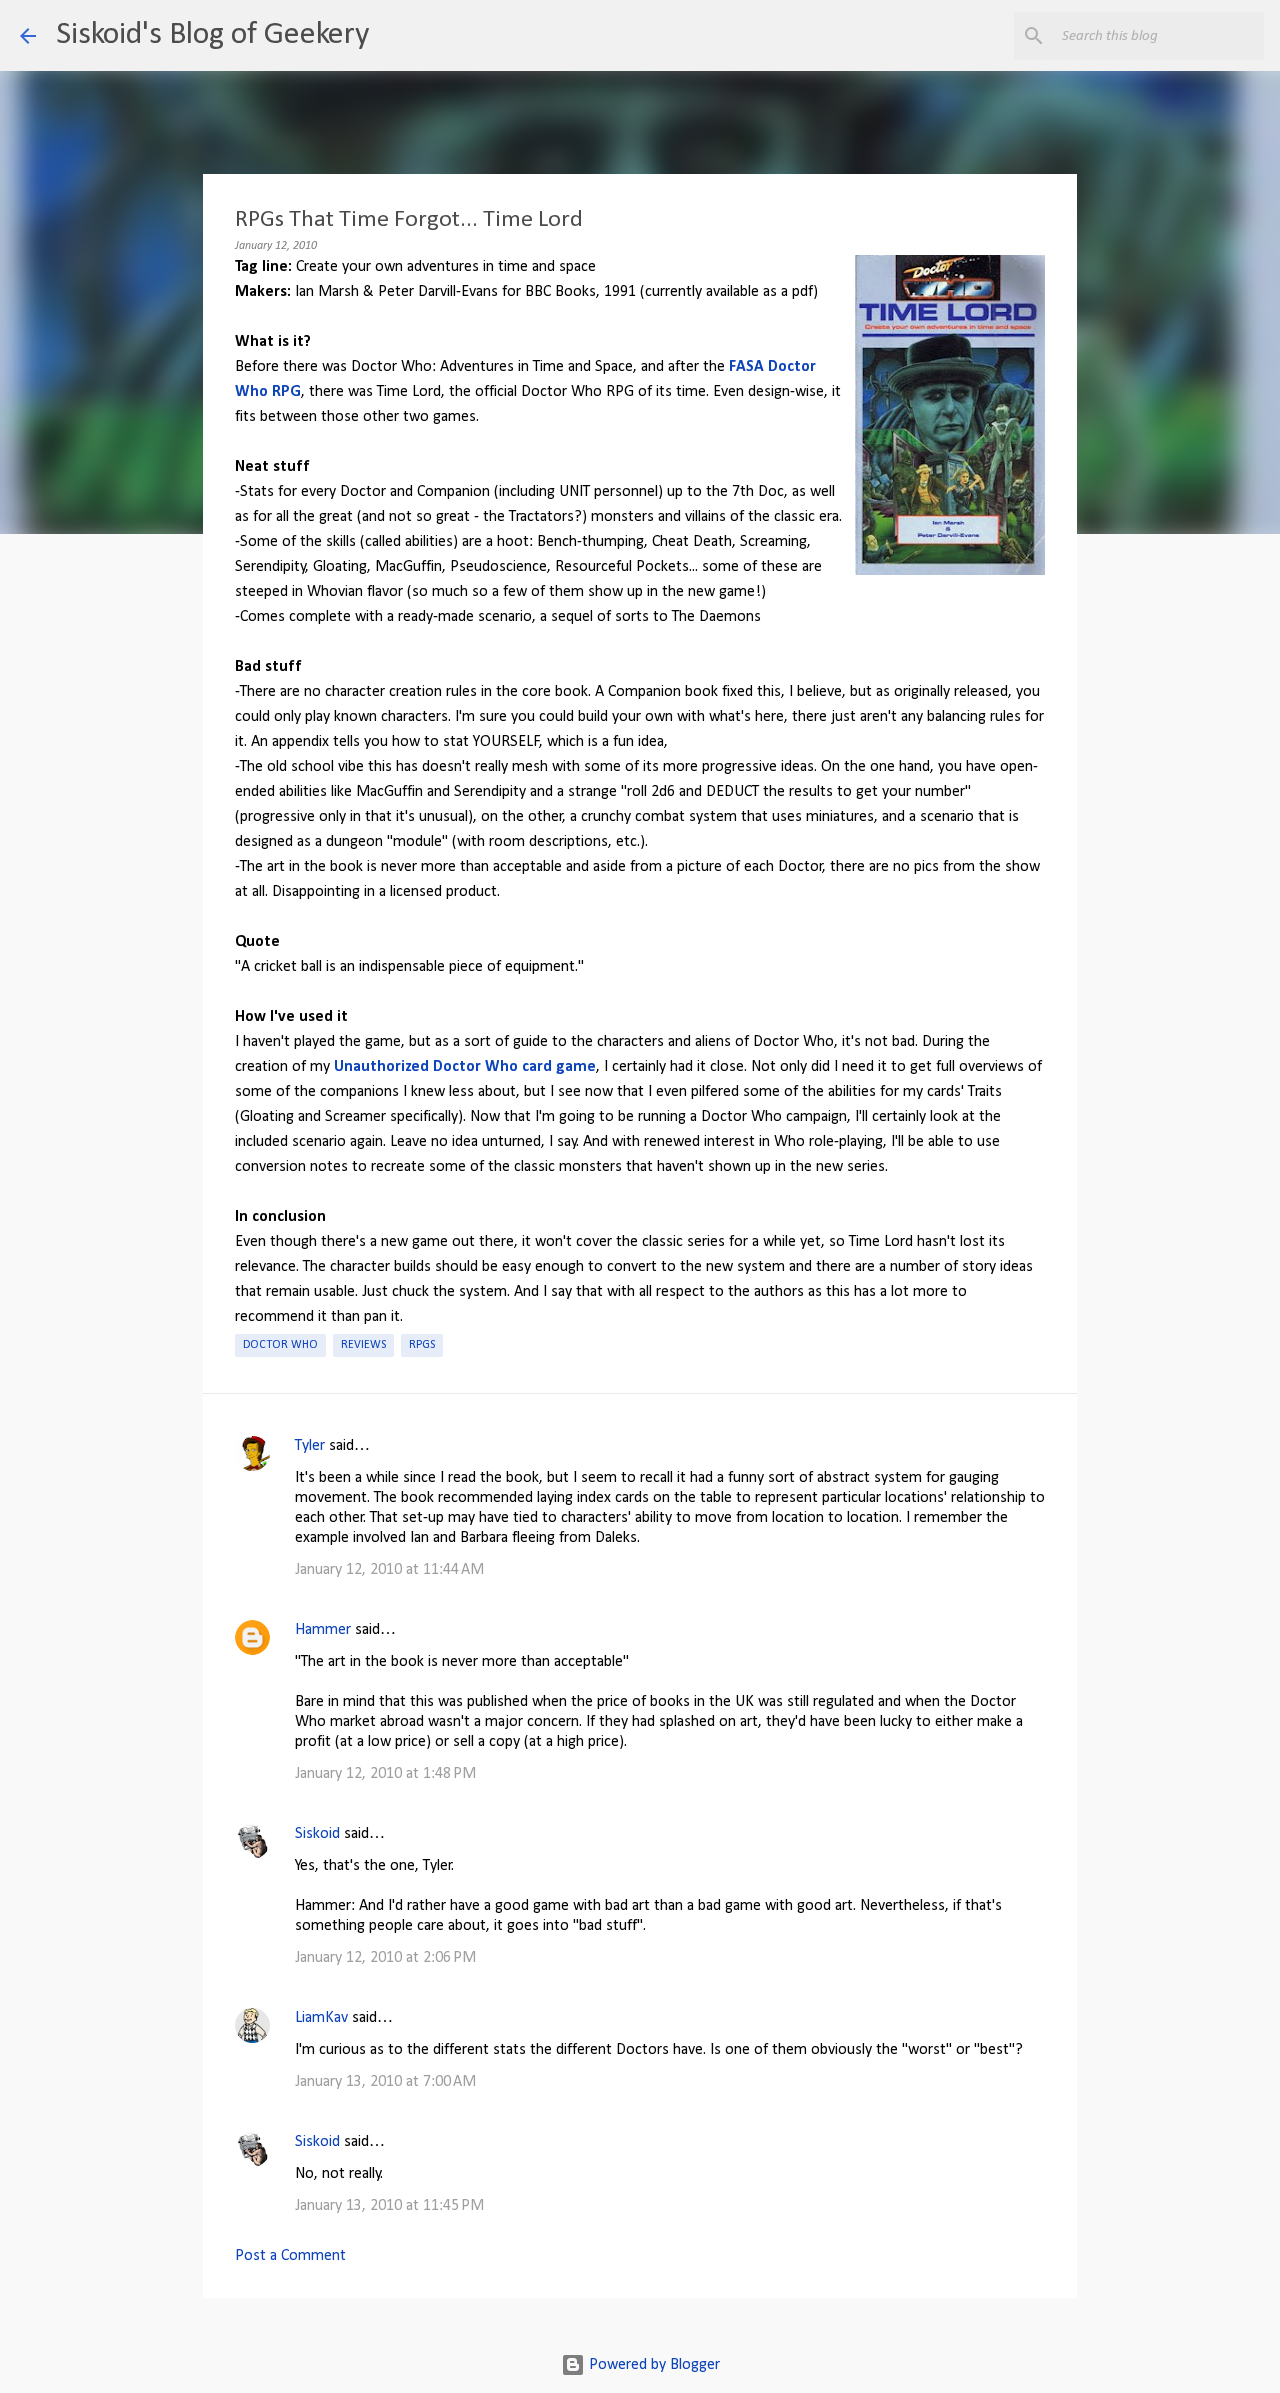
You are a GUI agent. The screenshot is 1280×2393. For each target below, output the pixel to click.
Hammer (323, 1630)
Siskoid (317, 1834)
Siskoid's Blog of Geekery (212, 35)
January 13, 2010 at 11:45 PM (389, 2206)
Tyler (310, 1446)
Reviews (363, 1345)
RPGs (422, 1345)
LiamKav (321, 2018)
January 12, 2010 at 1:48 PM (385, 1774)
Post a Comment (290, 2256)
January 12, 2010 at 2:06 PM (385, 1958)
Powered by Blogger (652, 2365)
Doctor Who (280, 1345)
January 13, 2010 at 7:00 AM (385, 2082)
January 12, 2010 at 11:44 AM (389, 1570)
